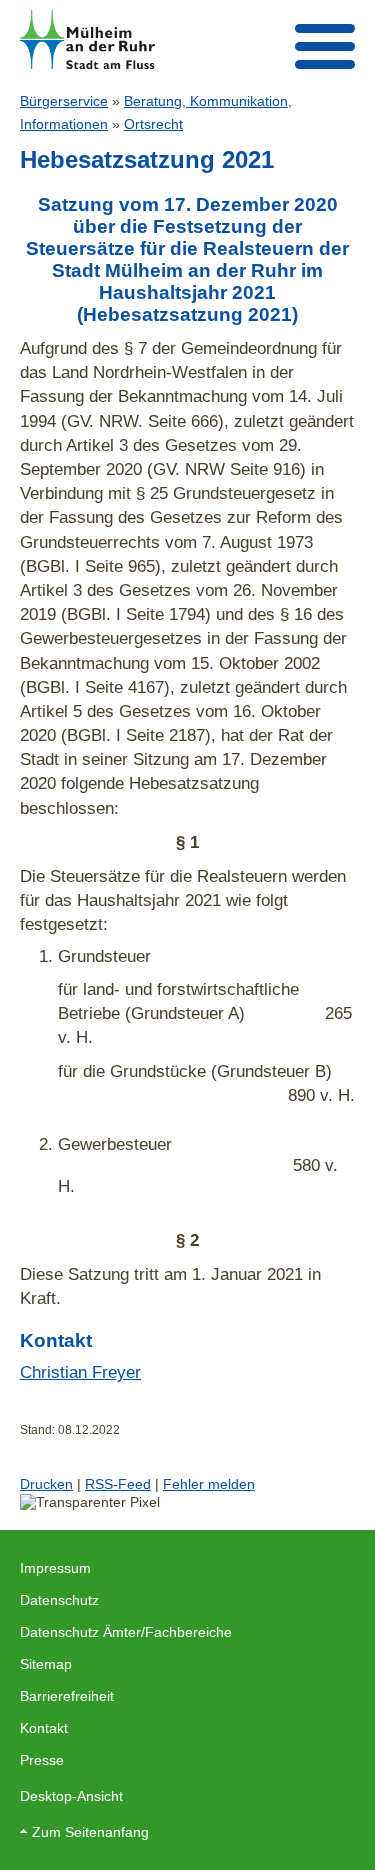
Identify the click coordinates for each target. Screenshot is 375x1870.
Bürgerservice (64, 101)
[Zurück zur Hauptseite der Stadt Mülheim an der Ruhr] (87, 39)
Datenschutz (59, 1600)
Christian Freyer (80, 1372)
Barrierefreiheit (67, 1696)
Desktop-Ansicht (71, 1796)
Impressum (55, 1568)
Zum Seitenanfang (90, 1832)
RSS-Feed (118, 1484)
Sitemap (46, 1664)
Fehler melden (209, 1484)
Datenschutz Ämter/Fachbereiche (126, 1632)
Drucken (46, 1484)
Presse (42, 1760)
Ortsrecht (153, 124)
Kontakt (44, 1728)
